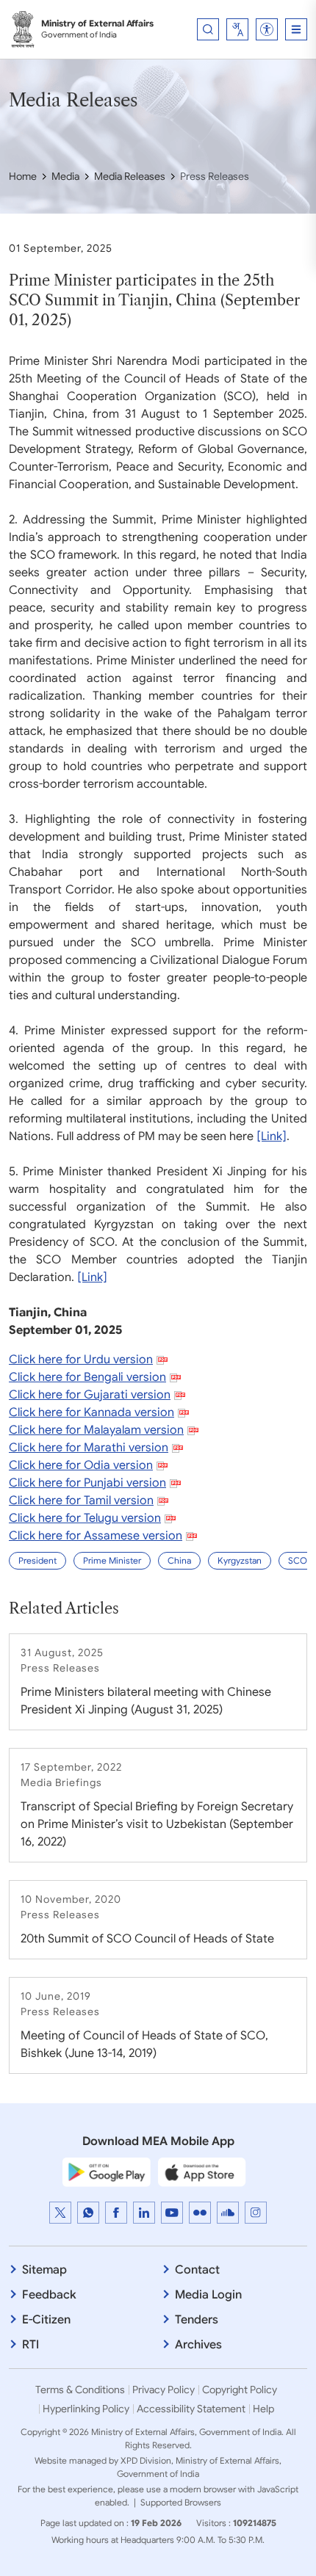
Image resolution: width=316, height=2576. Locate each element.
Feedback (49, 2295)
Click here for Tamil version (81, 1501)
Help (263, 2409)
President (37, 1560)
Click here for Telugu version (85, 1518)
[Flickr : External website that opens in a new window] (200, 2213)
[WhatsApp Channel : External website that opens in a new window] (88, 2213)
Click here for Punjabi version (87, 1483)
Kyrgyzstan (240, 1560)
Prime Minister (112, 1560)
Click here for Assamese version (96, 1536)
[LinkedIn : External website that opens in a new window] (144, 2213)
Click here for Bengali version (87, 1377)
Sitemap (44, 2270)
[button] (267, 29)
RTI (30, 2345)
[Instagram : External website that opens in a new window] (256, 2213)
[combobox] (237, 29)
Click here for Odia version (81, 1465)
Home (23, 176)
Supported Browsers (181, 2502)
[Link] (272, 1136)
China (179, 1560)
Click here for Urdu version (81, 1360)
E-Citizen (46, 2320)
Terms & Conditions (80, 2390)
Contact (197, 2270)
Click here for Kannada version (91, 1412)
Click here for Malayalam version (96, 1430)
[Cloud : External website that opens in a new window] (228, 2213)
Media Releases (130, 176)
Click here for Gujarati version (90, 1395)
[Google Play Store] (107, 2172)
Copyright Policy (240, 2390)
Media (65, 176)
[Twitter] (60, 2213)
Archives (198, 2345)
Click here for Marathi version (89, 1448)
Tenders (197, 2320)
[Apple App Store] (202, 2172)
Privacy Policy (164, 2390)
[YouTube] (172, 2213)
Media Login (208, 2295)
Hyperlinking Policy (86, 2409)
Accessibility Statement (191, 2409)
